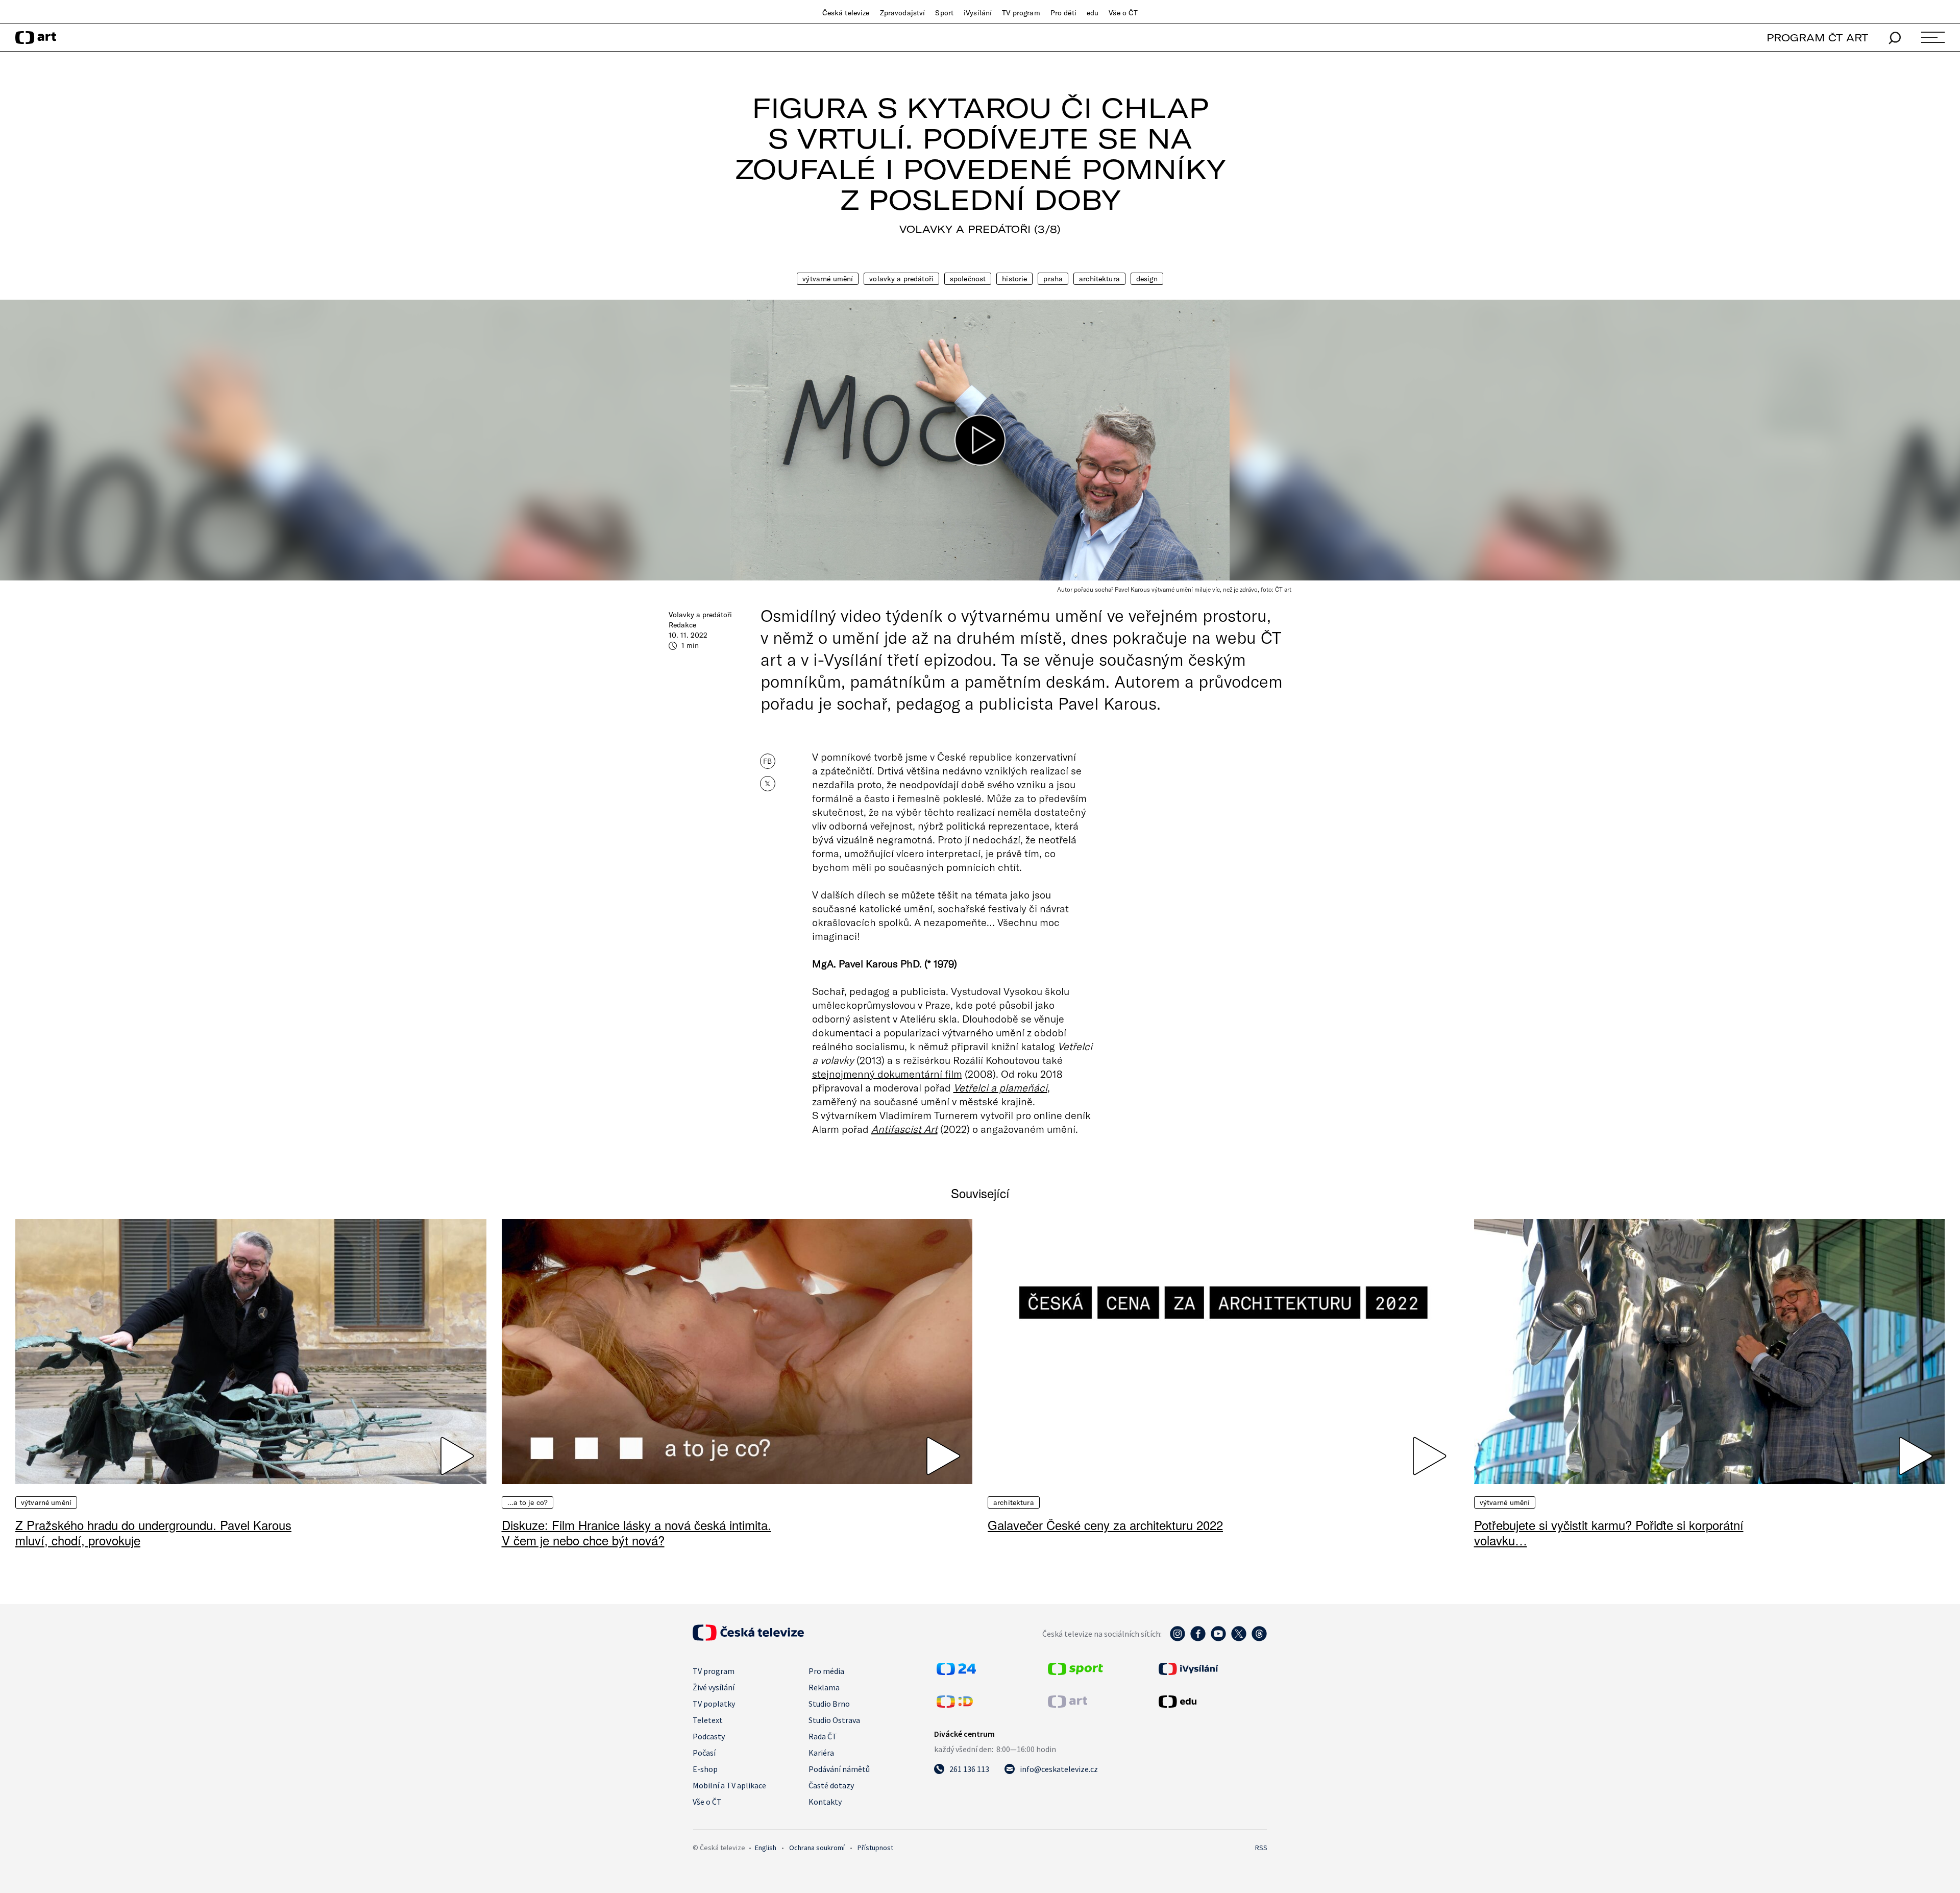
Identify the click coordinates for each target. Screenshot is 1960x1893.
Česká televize (846, 13)
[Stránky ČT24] (956, 1672)
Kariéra (821, 1753)
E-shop (705, 1769)
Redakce (682, 625)
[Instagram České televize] (1178, 1639)
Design (1147, 279)
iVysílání (978, 13)
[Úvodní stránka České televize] (748, 1638)
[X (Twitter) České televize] (1239, 1639)
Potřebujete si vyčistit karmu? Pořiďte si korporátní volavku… (1609, 1532)
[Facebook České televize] (1198, 1639)
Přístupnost (875, 1848)
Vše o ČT (1123, 13)
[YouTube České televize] (1218, 1639)
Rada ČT (823, 1736)
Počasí (704, 1753)
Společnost (968, 279)
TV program (1021, 13)
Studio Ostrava (834, 1720)
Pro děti (1063, 13)
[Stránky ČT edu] (1212, 1702)
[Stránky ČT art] (1068, 1705)
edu (1093, 13)
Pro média (826, 1671)
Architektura (1099, 279)
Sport (944, 13)
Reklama (824, 1687)
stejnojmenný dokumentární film (887, 1074)
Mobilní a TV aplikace (729, 1785)
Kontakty (825, 1802)
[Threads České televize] (1259, 1639)
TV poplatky (714, 1704)
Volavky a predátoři (901, 279)
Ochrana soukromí (817, 1848)
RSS (1261, 1848)
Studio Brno (829, 1704)
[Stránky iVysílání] (1212, 1669)
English (766, 1848)
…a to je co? (528, 1502)
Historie (1014, 279)
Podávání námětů (839, 1769)
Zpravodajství (903, 13)
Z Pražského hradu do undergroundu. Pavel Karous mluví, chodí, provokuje (153, 1532)
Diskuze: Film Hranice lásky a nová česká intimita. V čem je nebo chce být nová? (636, 1532)
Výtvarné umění (828, 279)
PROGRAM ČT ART (1817, 38)
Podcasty (709, 1736)
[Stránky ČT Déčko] (955, 1705)
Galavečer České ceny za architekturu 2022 (1105, 1525)
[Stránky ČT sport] (1075, 1672)
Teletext (708, 1720)
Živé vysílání (714, 1687)
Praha (1053, 279)
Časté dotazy (831, 1785)
